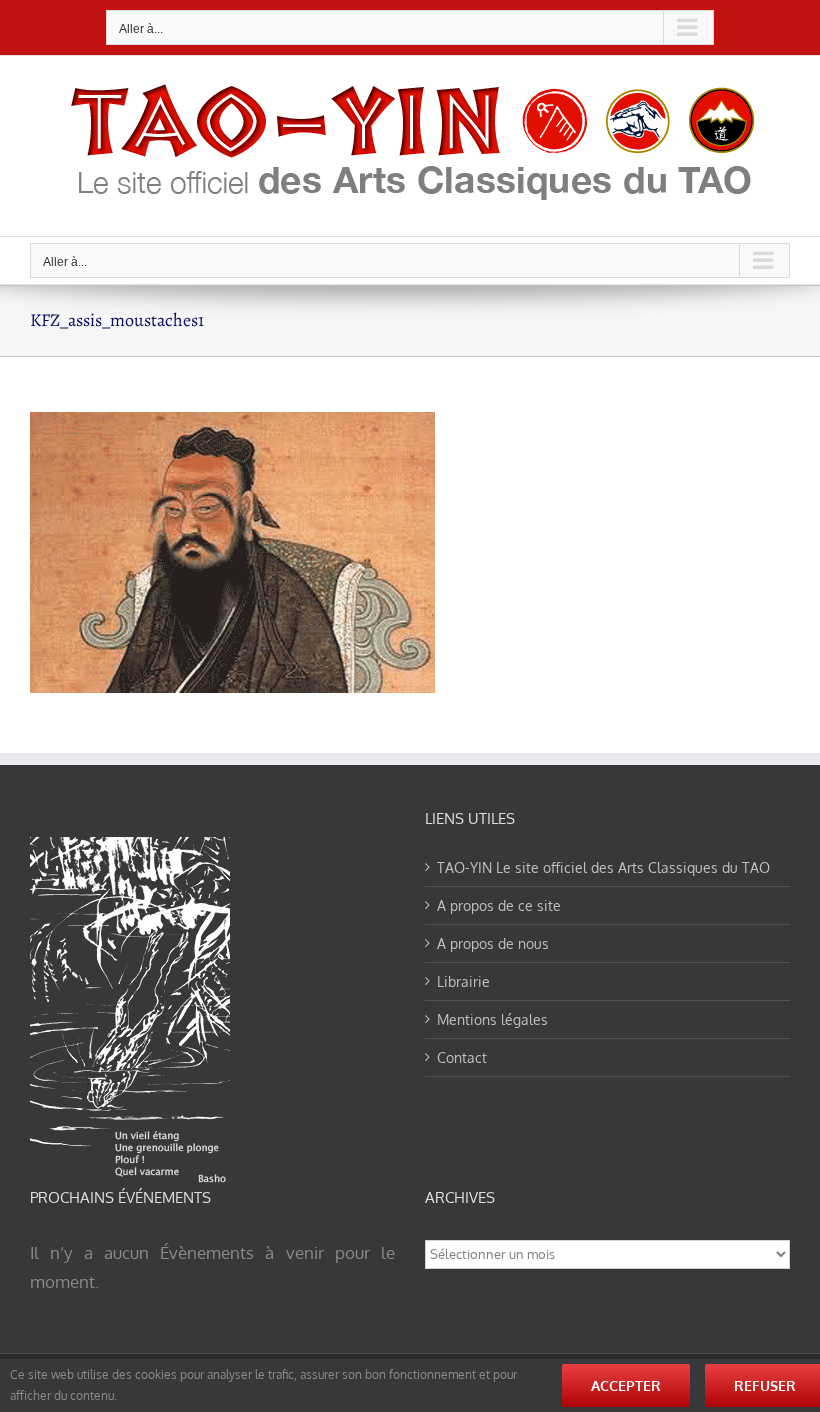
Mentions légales (492, 1019)
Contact (462, 1057)
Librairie (463, 981)
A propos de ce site (499, 905)
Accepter (626, 1385)
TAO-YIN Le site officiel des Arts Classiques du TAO (603, 867)
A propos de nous (493, 943)
